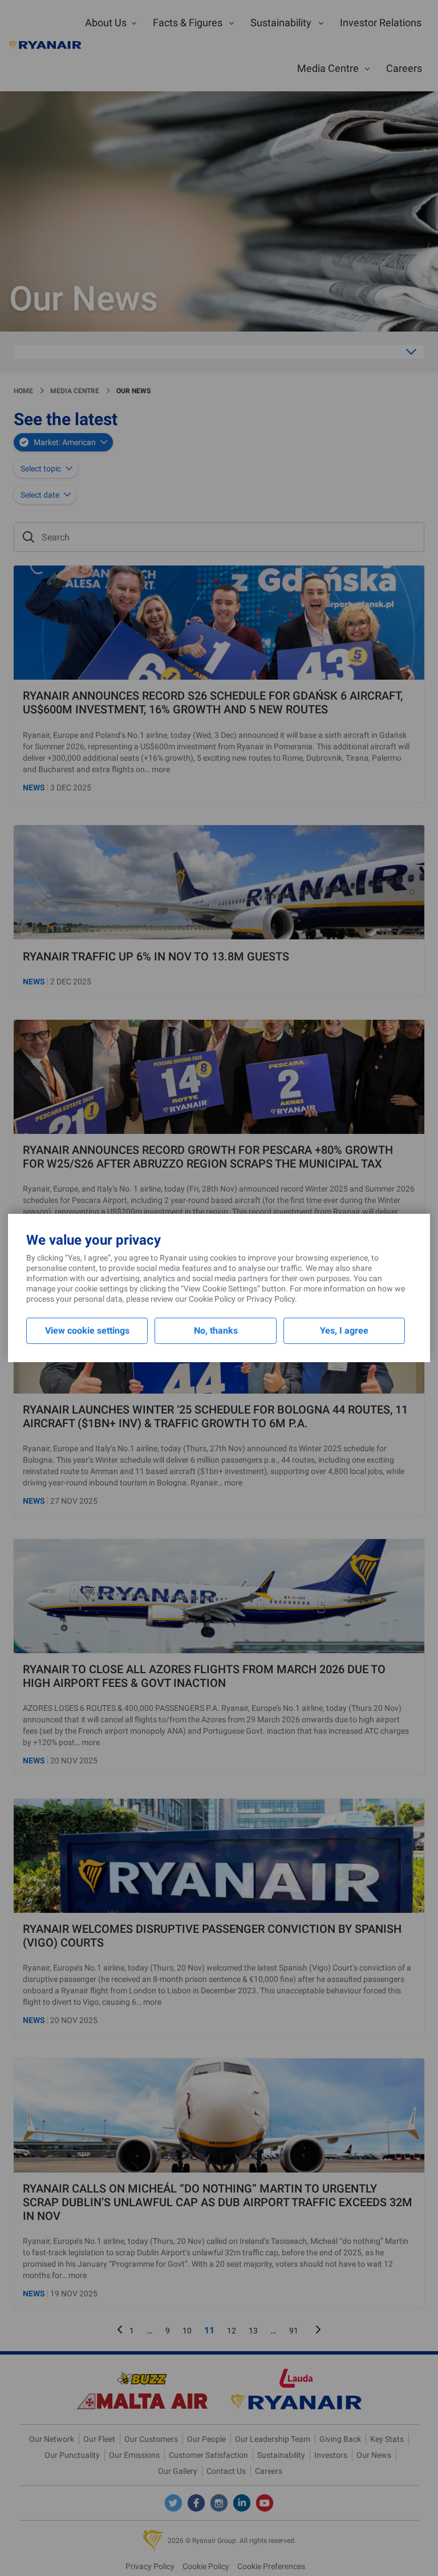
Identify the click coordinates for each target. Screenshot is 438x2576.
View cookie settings (87, 1331)
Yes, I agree (344, 1331)
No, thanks (216, 1331)
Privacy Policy (271, 1299)
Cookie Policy (212, 1299)
